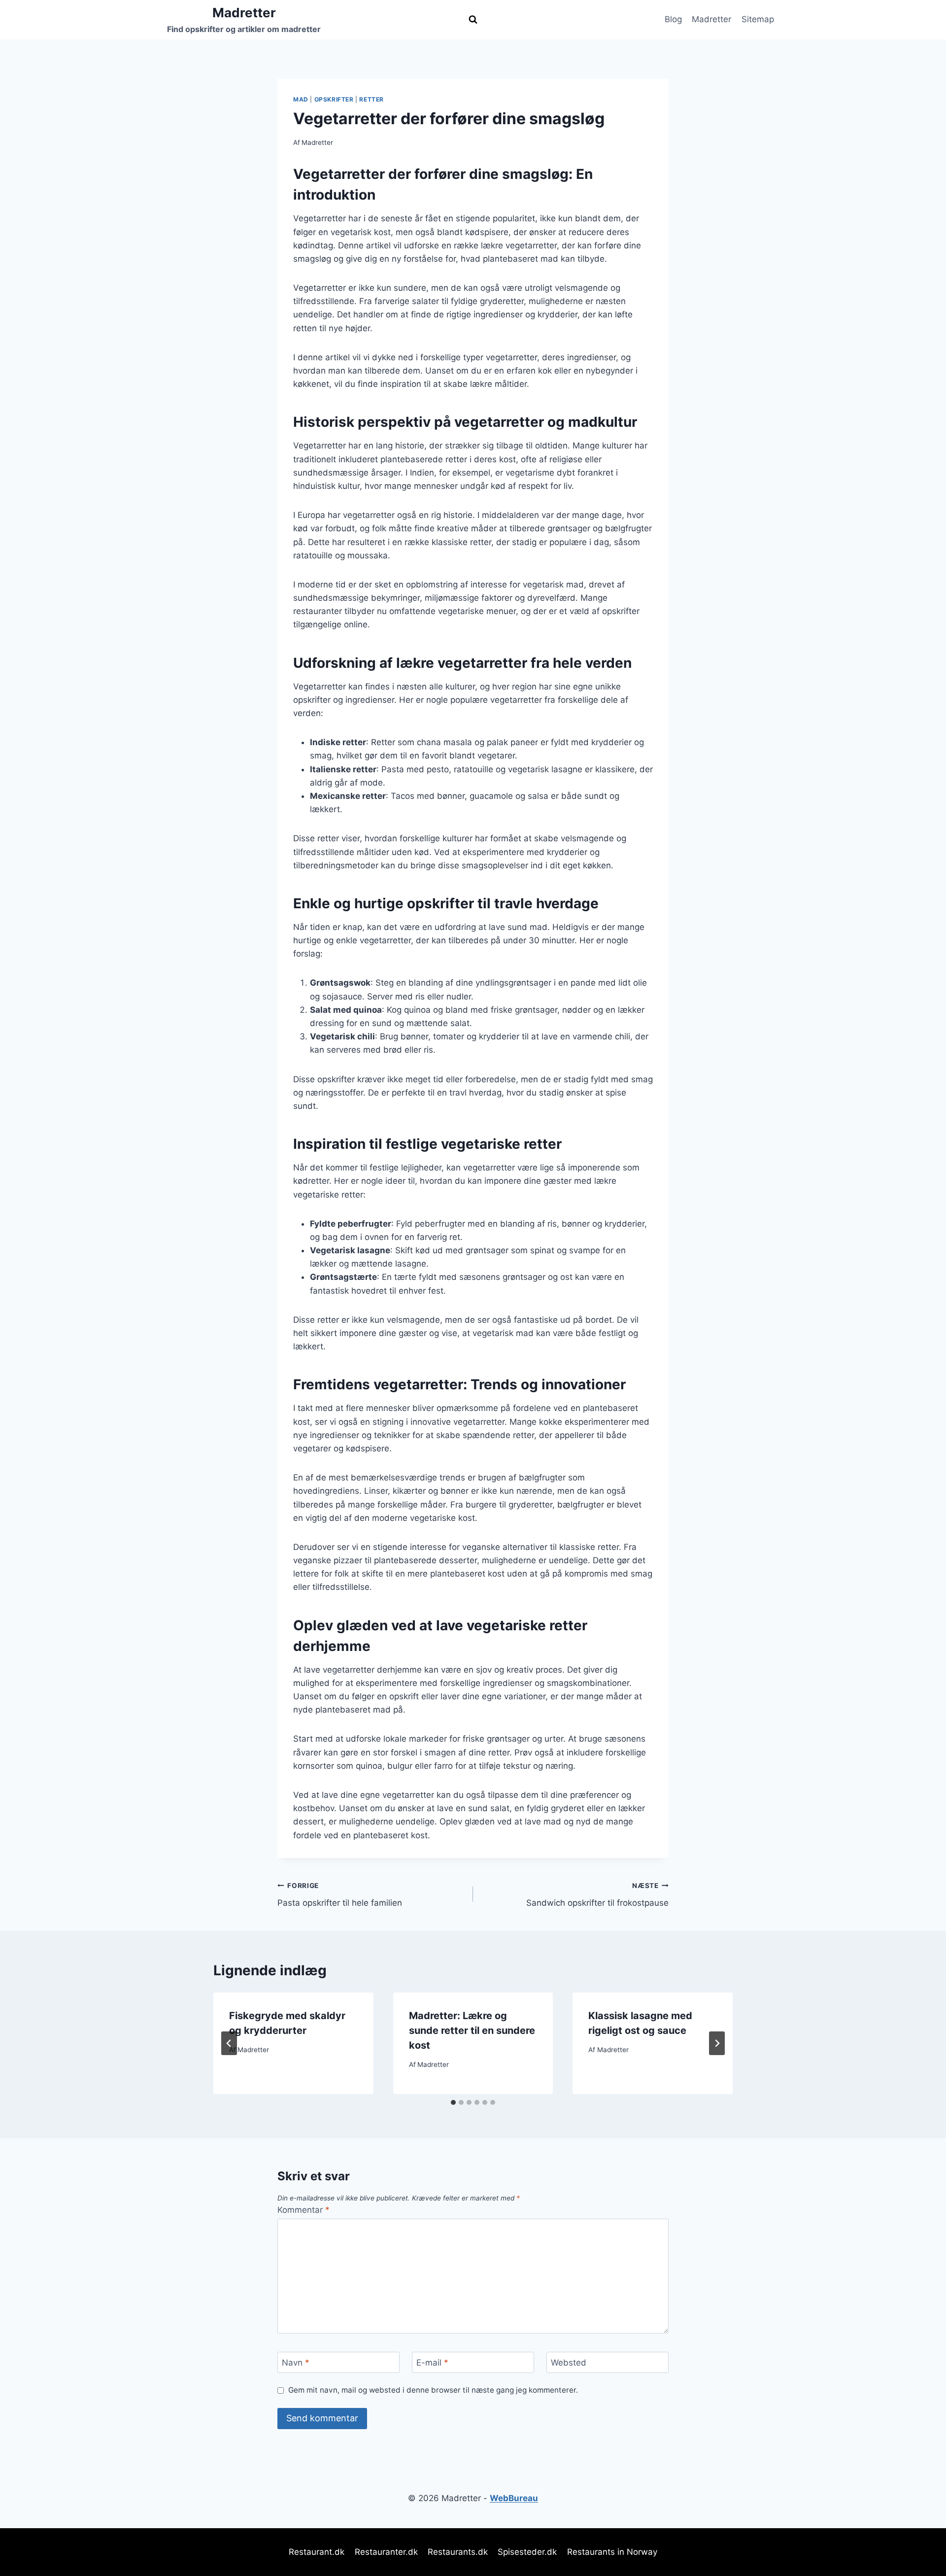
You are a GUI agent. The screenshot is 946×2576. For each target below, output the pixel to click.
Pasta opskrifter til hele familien (340, 1895)
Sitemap (758, 19)
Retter (372, 99)
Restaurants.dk (458, 2552)
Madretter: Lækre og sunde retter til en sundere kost (472, 2030)
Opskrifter (334, 99)
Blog (673, 19)
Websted (569, 2363)
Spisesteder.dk (527, 2552)
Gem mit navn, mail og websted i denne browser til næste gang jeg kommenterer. (433, 2390)
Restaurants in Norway (612, 2552)
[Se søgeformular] (473, 20)
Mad (301, 99)
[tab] (453, 2102)
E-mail (432, 2363)
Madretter (711, 19)
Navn (296, 2363)
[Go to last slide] (229, 2043)
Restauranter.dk (386, 2552)
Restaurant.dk (317, 2552)
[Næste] (717, 2043)
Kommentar (304, 2210)
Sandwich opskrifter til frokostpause (597, 1895)
